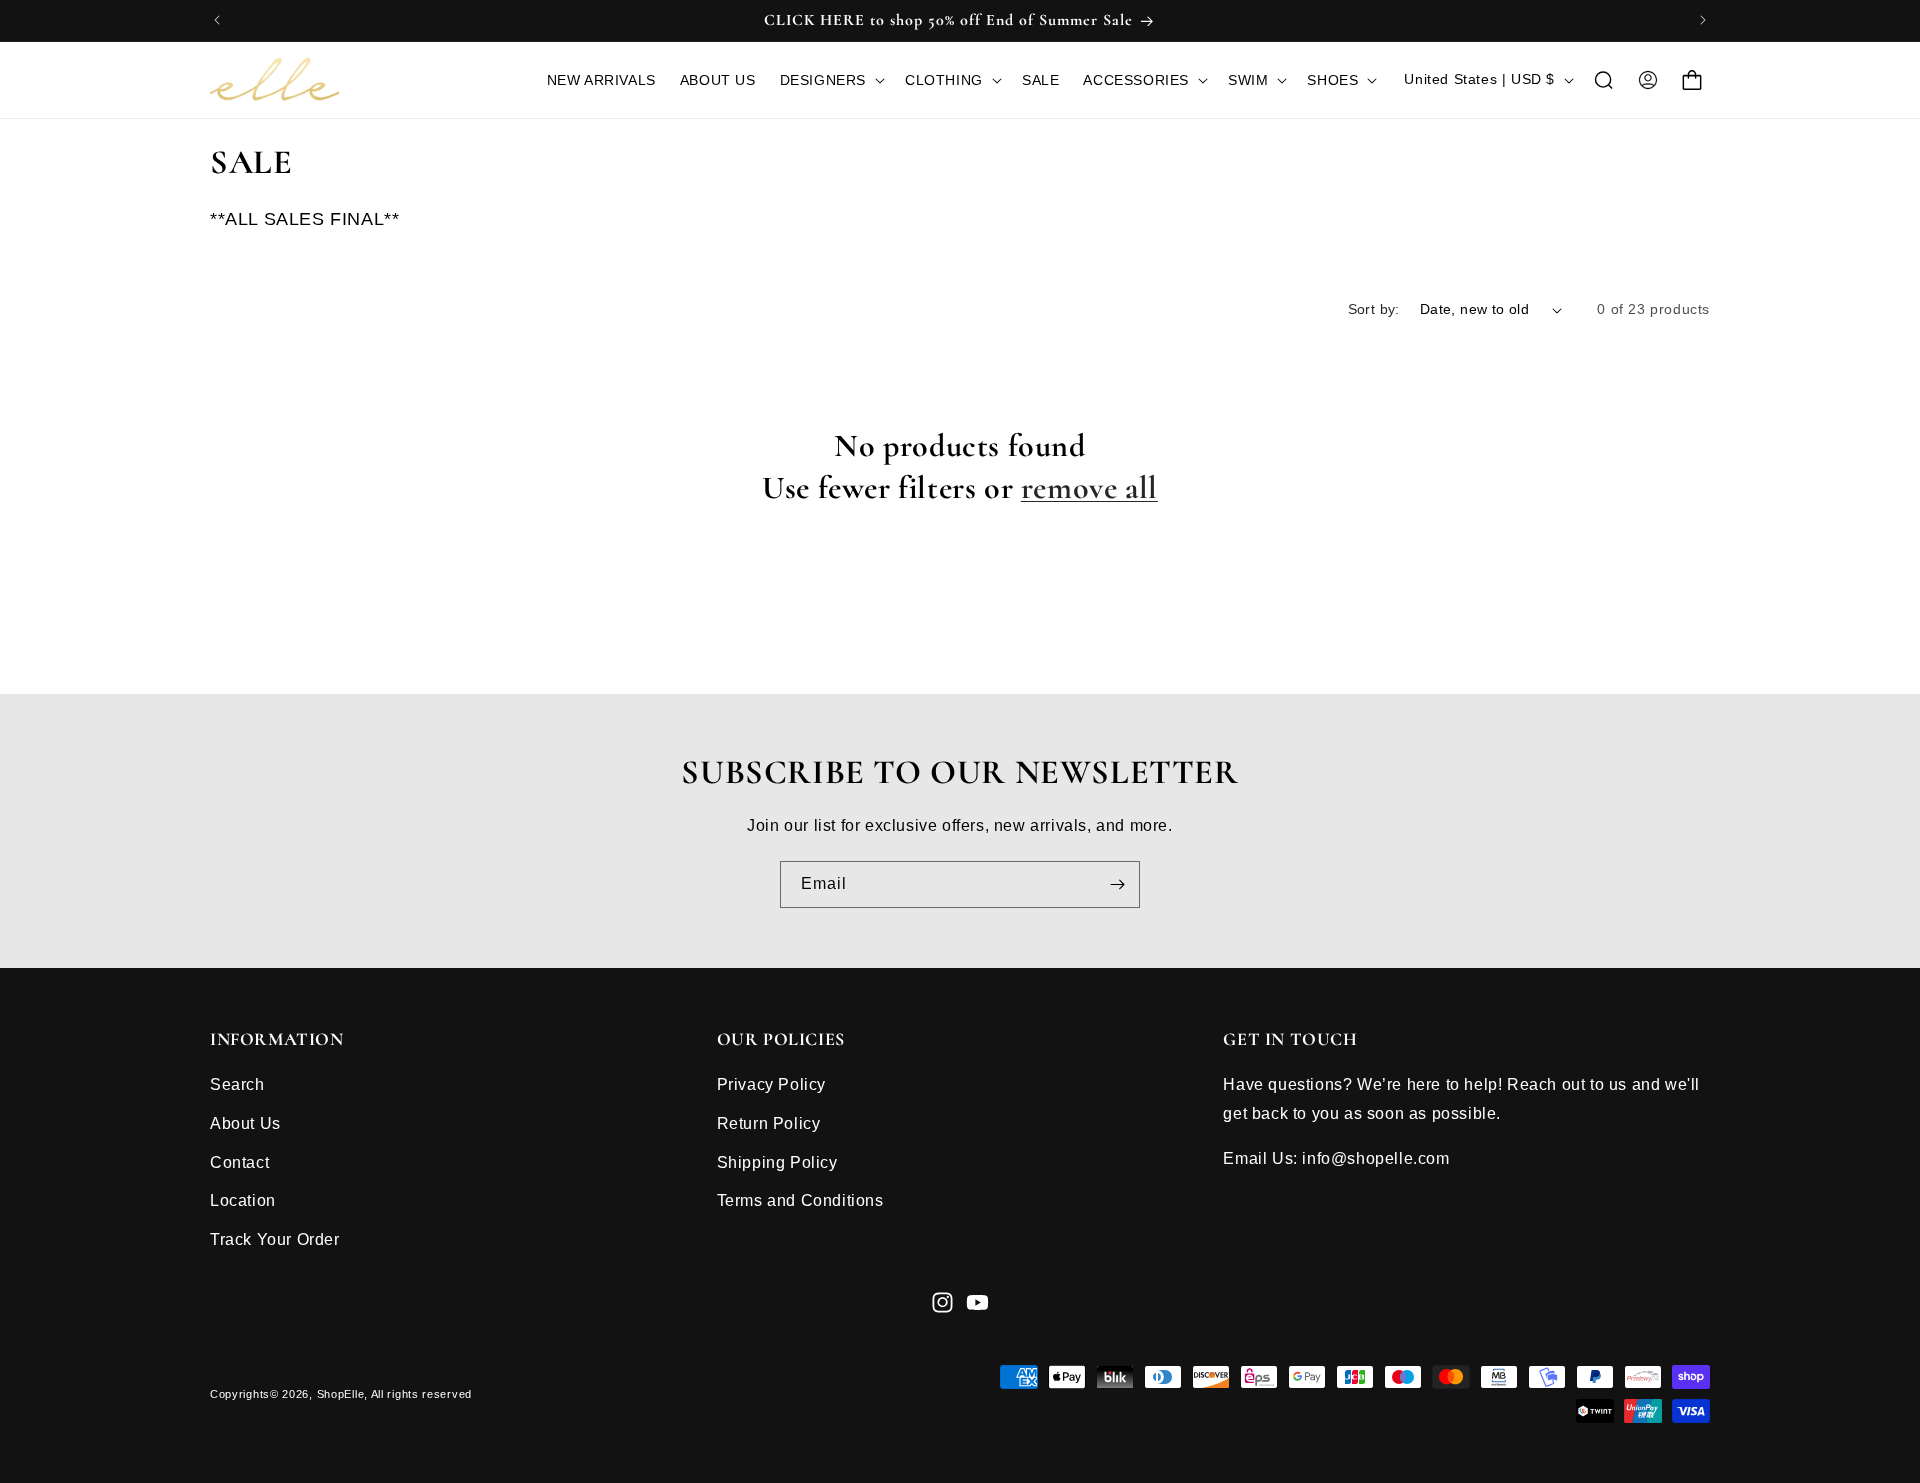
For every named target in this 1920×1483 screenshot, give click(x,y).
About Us (245, 1123)
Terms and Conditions (800, 1200)
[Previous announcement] (217, 20)
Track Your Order (275, 1239)
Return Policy (769, 1123)
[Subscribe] (1117, 884)
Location (243, 1200)
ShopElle (341, 1394)
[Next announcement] (1703, 20)
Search (237, 1084)
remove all (1089, 487)
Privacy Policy (771, 1084)
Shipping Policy (777, 1162)
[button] (830, 80)
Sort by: (1374, 309)
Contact (239, 1162)
